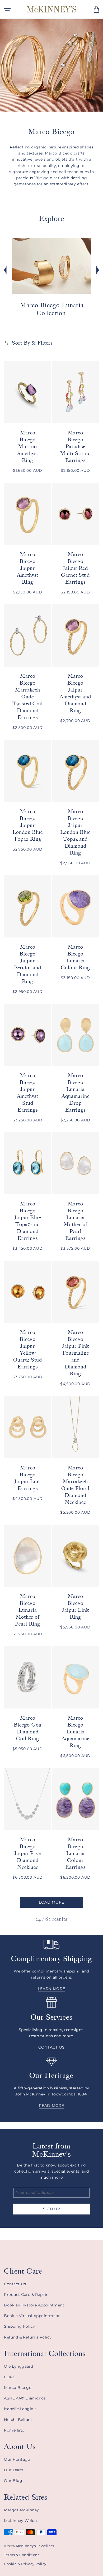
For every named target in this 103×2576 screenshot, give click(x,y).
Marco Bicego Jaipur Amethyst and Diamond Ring (75, 693)
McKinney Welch (20, 2521)
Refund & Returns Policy (28, 2337)
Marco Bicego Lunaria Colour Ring (76, 957)
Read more (51, 2106)
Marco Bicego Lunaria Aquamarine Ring (76, 1732)
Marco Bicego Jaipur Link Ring (76, 1607)
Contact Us (15, 2284)
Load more (51, 1902)
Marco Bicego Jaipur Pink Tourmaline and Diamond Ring (75, 1353)
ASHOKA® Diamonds (25, 2398)
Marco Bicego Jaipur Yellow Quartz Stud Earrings (28, 1349)
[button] (96, 9)
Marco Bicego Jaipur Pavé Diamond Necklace (28, 1853)
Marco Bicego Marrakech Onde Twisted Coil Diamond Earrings (28, 697)
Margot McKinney (22, 2510)
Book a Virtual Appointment (32, 2316)
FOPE (10, 2377)
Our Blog (13, 2481)
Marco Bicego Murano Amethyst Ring (28, 446)
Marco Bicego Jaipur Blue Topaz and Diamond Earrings (28, 1221)
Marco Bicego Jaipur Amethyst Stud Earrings (28, 1093)
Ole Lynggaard (19, 2366)
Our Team (14, 2470)
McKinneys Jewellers (35, 2546)
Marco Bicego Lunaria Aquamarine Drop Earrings (76, 1093)
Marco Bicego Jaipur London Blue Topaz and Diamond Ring (76, 832)
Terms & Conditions (22, 2555)
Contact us (51, 2047)
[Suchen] (84, 9)
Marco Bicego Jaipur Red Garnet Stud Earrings (76, 568)
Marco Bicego (18, 2388)
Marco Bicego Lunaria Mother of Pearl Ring (28, 1610)
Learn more (52, 1989)
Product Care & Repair (26, 2295)
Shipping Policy (20, 2326)
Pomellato (14, 2430)
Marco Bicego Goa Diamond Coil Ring (28, 1728)
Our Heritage (17, 2459)
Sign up (52, 2209)
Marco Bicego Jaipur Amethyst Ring (28, 568)
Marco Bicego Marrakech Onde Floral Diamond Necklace (75, 1485)
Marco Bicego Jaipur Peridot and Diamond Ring (28, 964)
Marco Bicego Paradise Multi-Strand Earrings (76, 446)
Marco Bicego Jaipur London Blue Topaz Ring (28, 825)
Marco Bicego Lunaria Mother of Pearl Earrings (75, 1221)
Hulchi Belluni (18, 2420)
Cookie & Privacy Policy (25, 2564)
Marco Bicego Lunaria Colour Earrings (75, 1853)
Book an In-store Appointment (34, 2305)
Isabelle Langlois (20, 2409)
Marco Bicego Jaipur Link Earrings (28, 1478)
